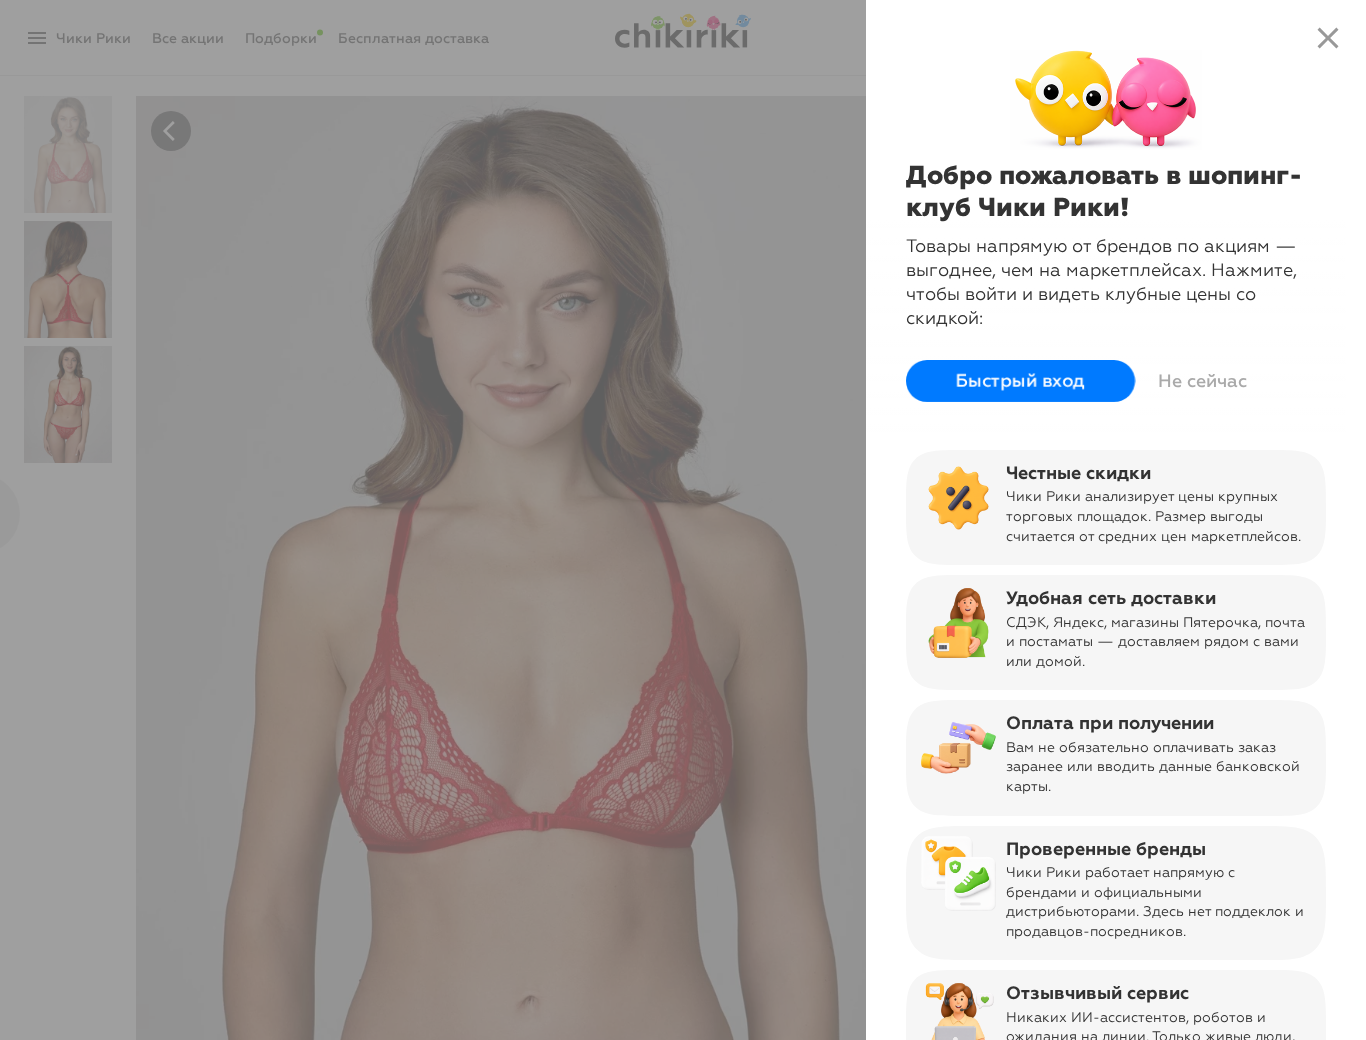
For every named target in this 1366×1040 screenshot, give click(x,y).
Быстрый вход (1021, 381)
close (1328, 38)
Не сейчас (1202, 381)
